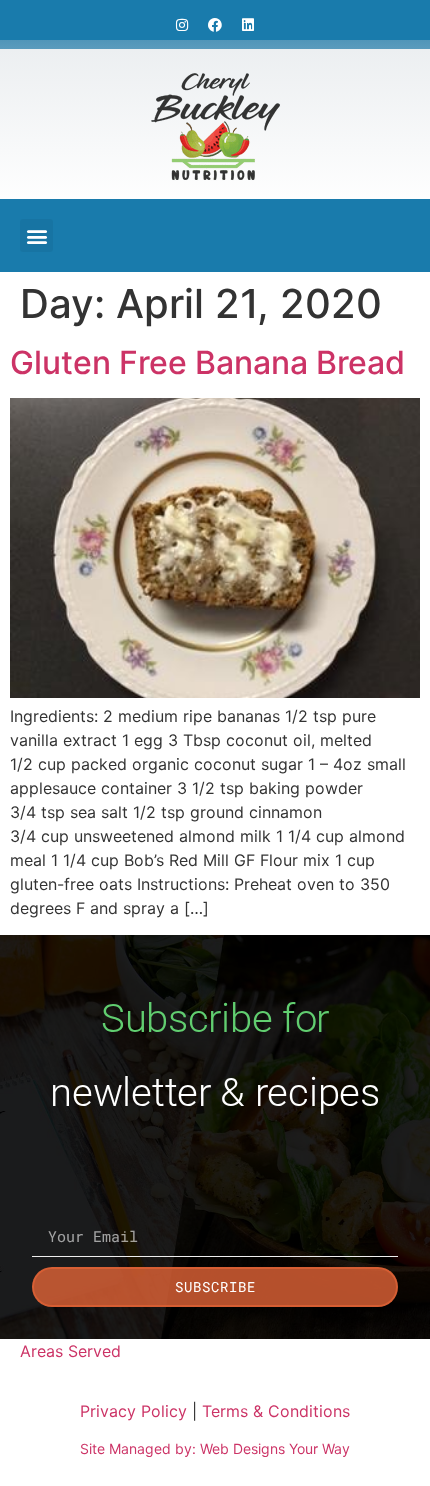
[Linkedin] (248, 25)
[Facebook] (215, 25)
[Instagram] (182, 25)
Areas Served (70, 1351)
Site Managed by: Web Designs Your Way (215, 1448)
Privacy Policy (133, 1411)
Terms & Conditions (276, 1411)
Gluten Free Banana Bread (207, 362)
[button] (36, 235)
